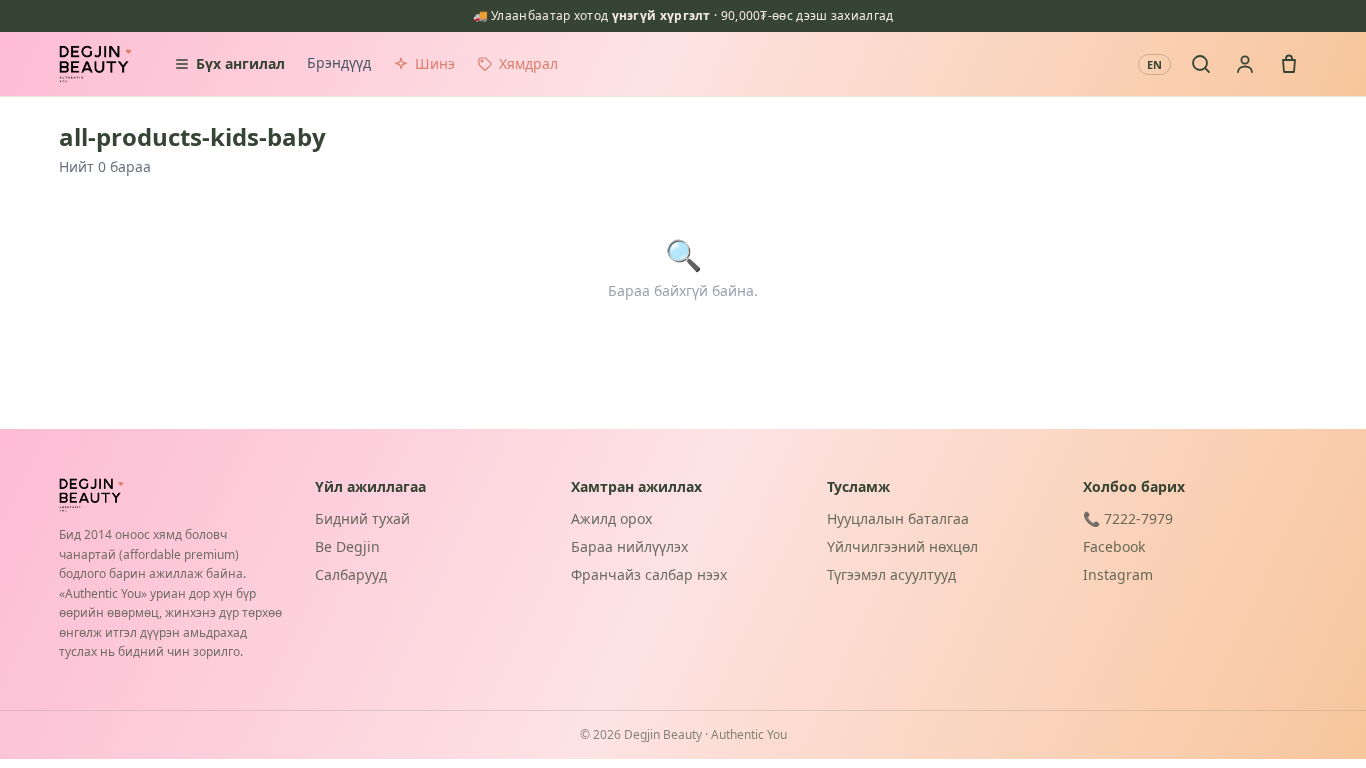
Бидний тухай (362, 518)
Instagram (1118, 574)
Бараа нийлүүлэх (629, 546)
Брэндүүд (339, 62)
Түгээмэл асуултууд (891, 574)
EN (1154, 64)
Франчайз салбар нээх (649, 574)
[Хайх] (1201, 64)
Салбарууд (351, 574)
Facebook (1114, 546)
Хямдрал (528, 63)
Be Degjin (347, 546)
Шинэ (435, 63)
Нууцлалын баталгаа (898, 518)
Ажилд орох (611, 518)
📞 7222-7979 (1128, 518)
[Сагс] (1289, 64)
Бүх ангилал (240, 63)
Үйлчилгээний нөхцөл (902, 546)
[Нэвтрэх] (1245, 64)
